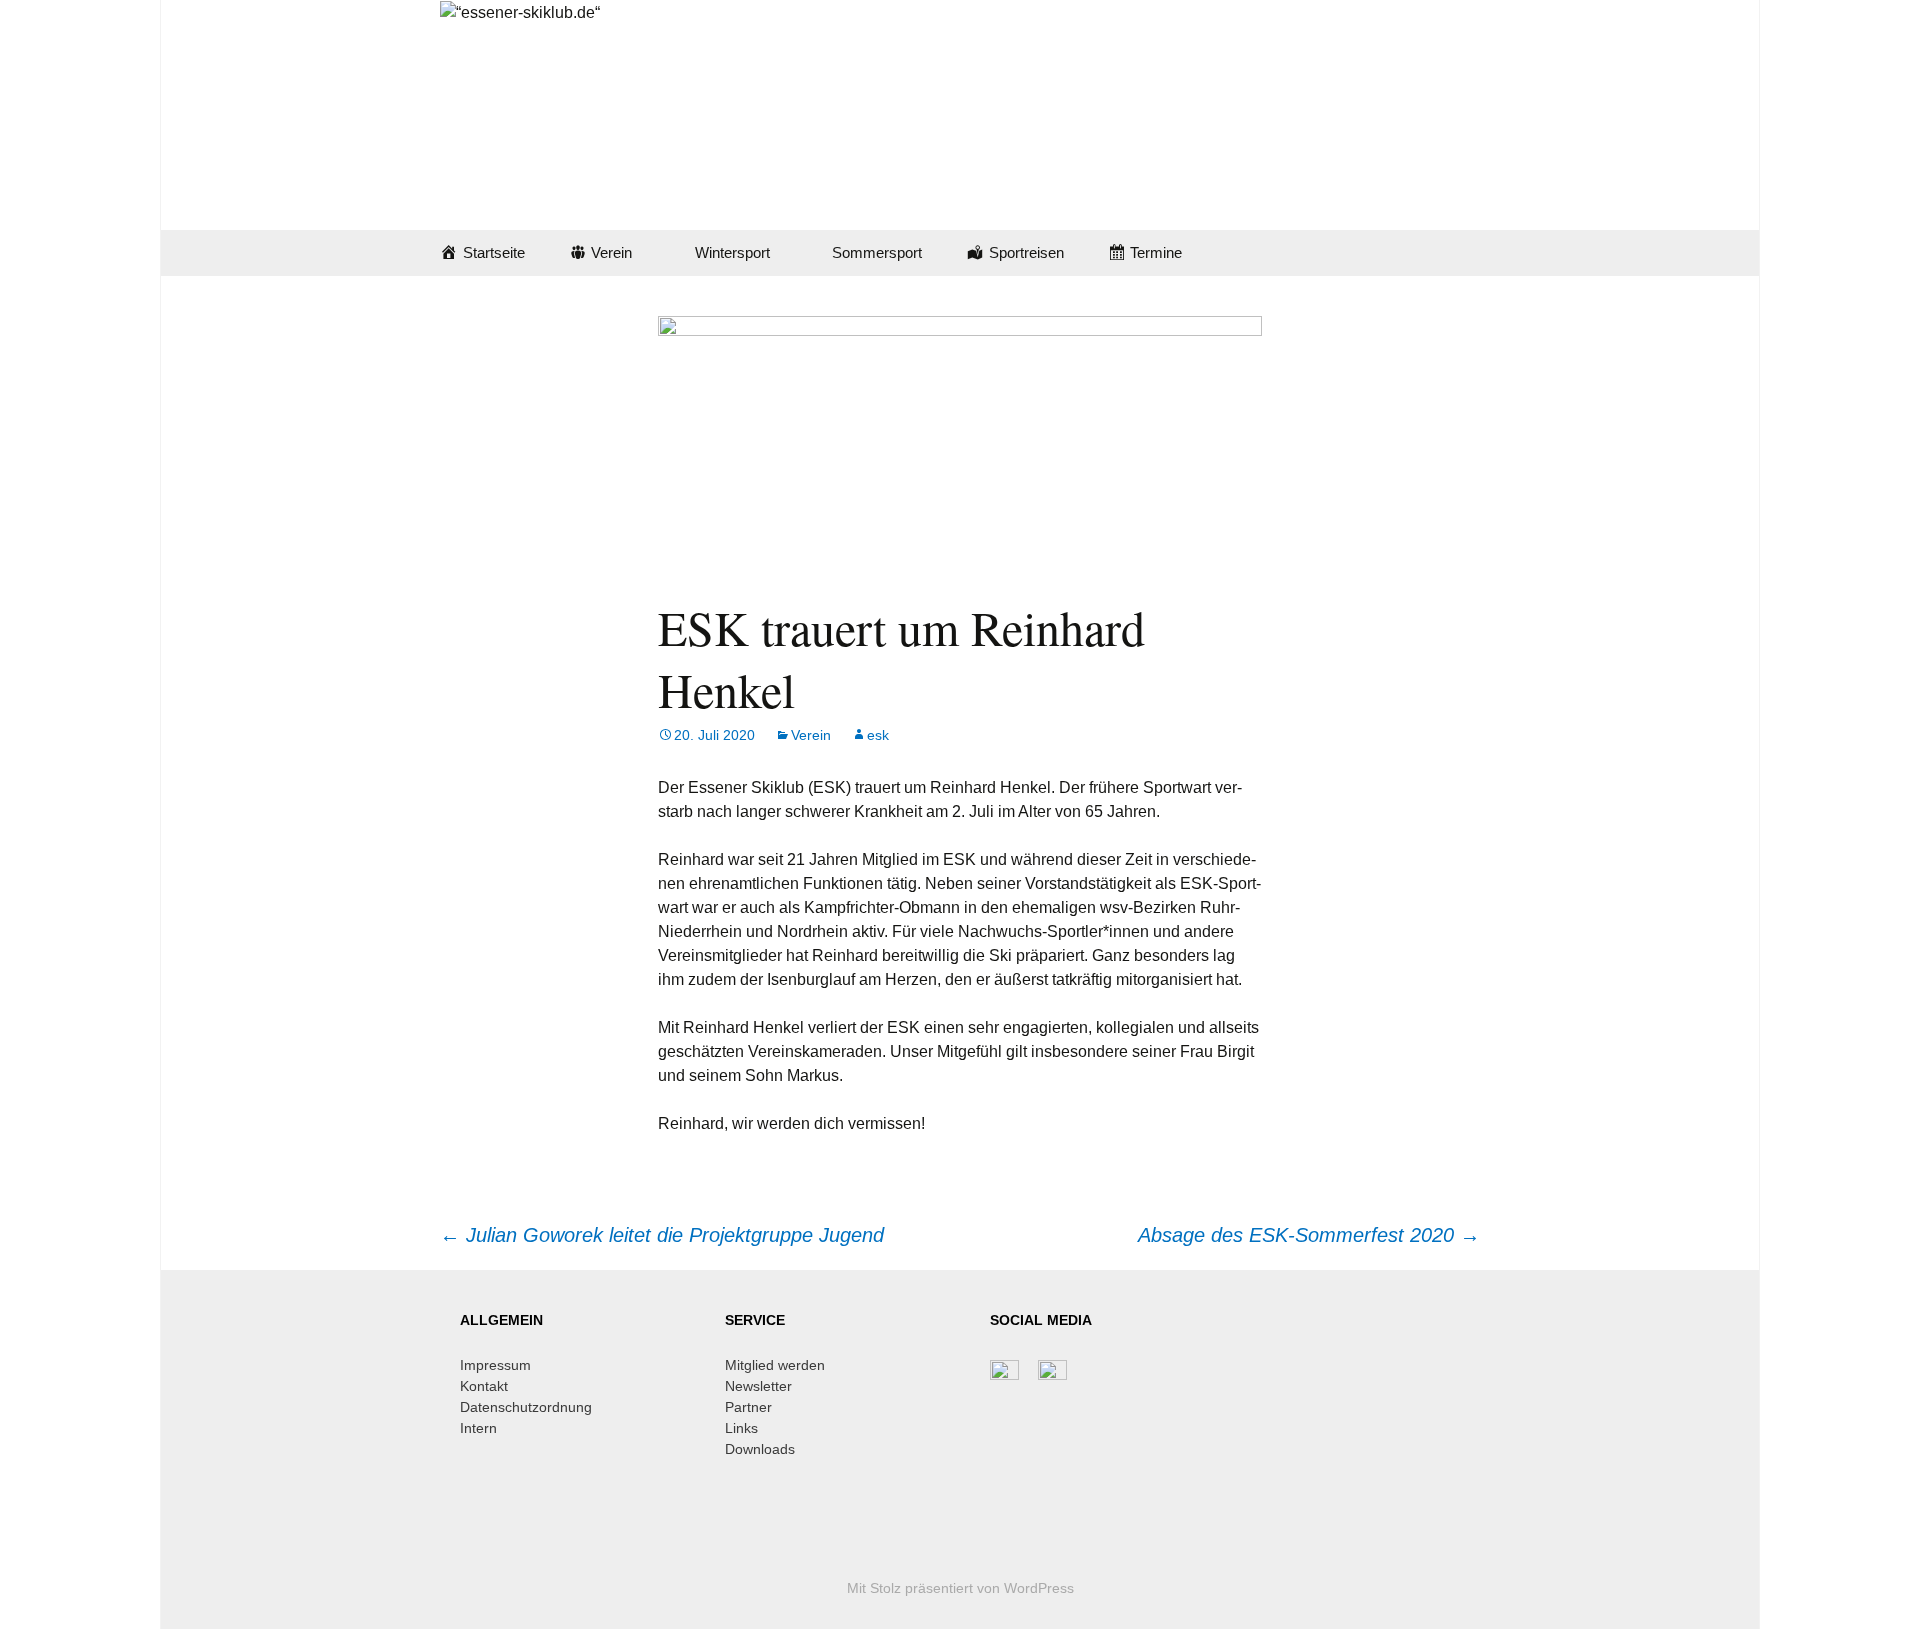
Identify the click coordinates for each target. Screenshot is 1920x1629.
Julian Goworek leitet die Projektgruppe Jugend (662, 1235)
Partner (748, 1407)
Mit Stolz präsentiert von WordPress (960, 1588)
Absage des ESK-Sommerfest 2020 (1309, 1235)
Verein (811, 735)
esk (878, 735)
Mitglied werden (775, 1365)
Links (741, 1428)
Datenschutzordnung (526, 1407)
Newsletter (758, 1386)
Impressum (495, 1365)
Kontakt (484, 1386)
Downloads (760, 1449)
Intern (478, 1428)
